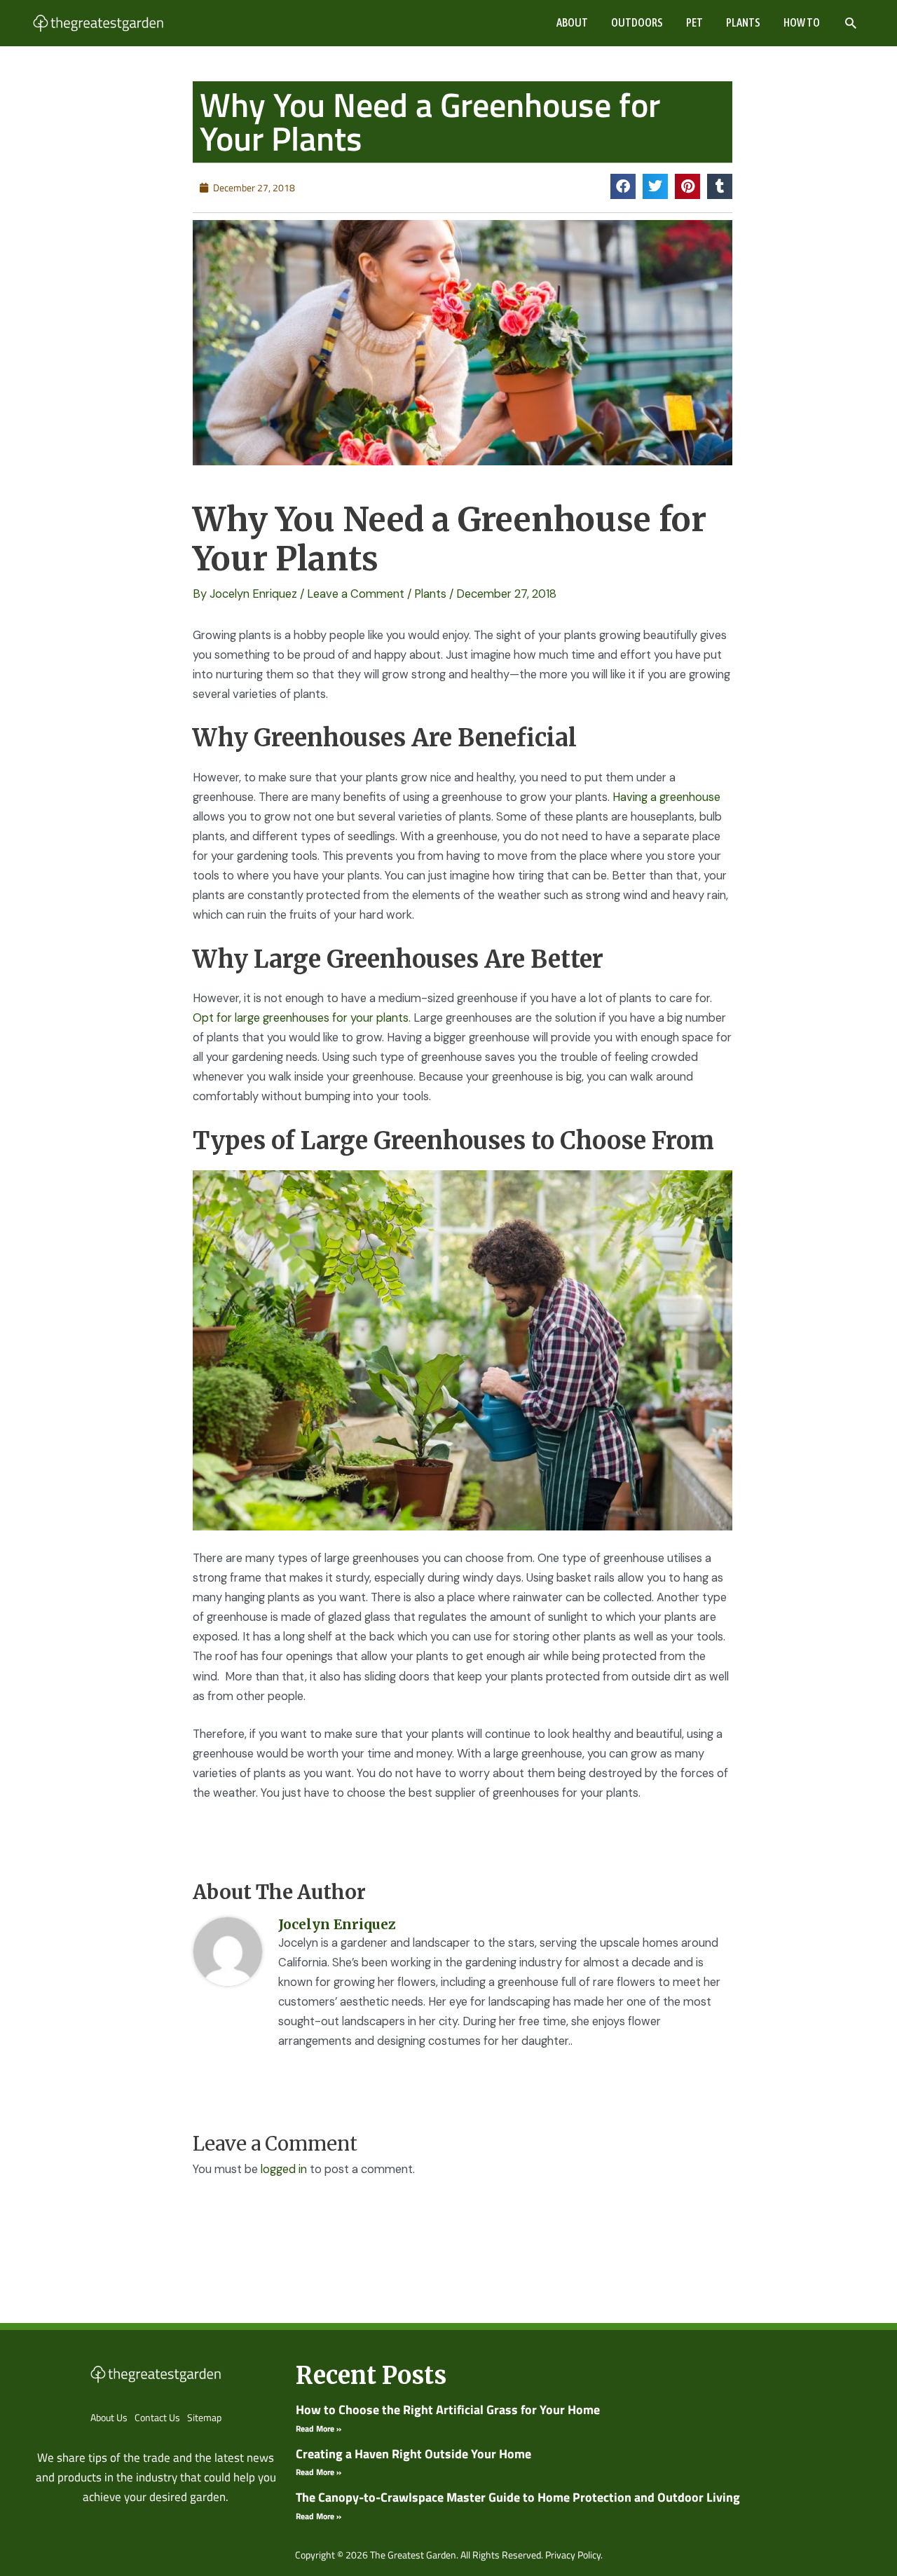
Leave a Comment (356, 594)
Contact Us (157, 2417)
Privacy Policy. (574, 2555)
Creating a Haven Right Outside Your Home (413, 2454)
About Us (109, 2417)
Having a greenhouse (666, 797)
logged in (284, 2169)
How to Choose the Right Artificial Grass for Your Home (448, 2410)
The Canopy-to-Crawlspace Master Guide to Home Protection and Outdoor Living (518, 2497)
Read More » (319, 2428)
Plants (430, 594)
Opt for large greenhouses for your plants (301, 1018)
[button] (850, 23)
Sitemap (204, 2417)
